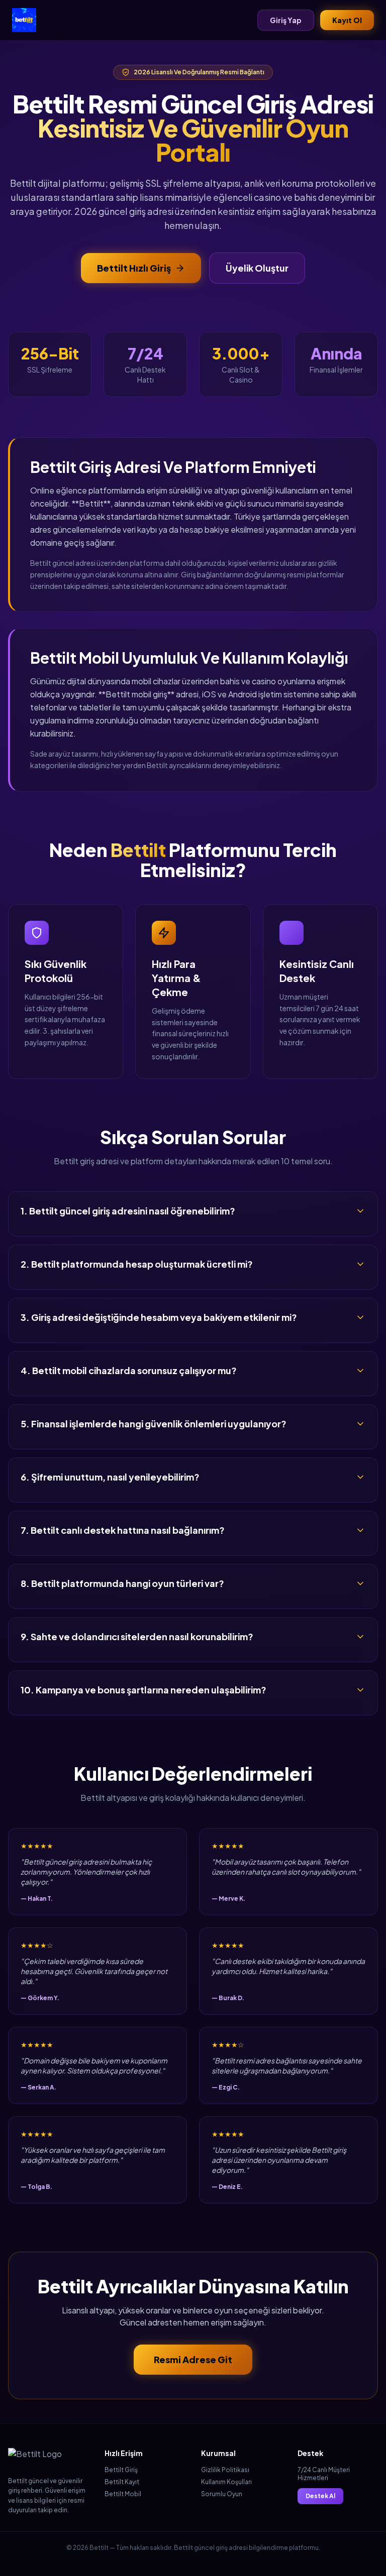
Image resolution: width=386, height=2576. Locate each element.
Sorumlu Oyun (222, 2494)
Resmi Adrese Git (193, 2359)
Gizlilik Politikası (225, 2470)
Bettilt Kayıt (122, 2482)
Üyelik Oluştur (257, 268)
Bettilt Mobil (123, 2494)
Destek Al (320, 2496)
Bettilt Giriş (121, 2470)
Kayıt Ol (347, 20)
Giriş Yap (286, 20)
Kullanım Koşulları (226, 2482)
